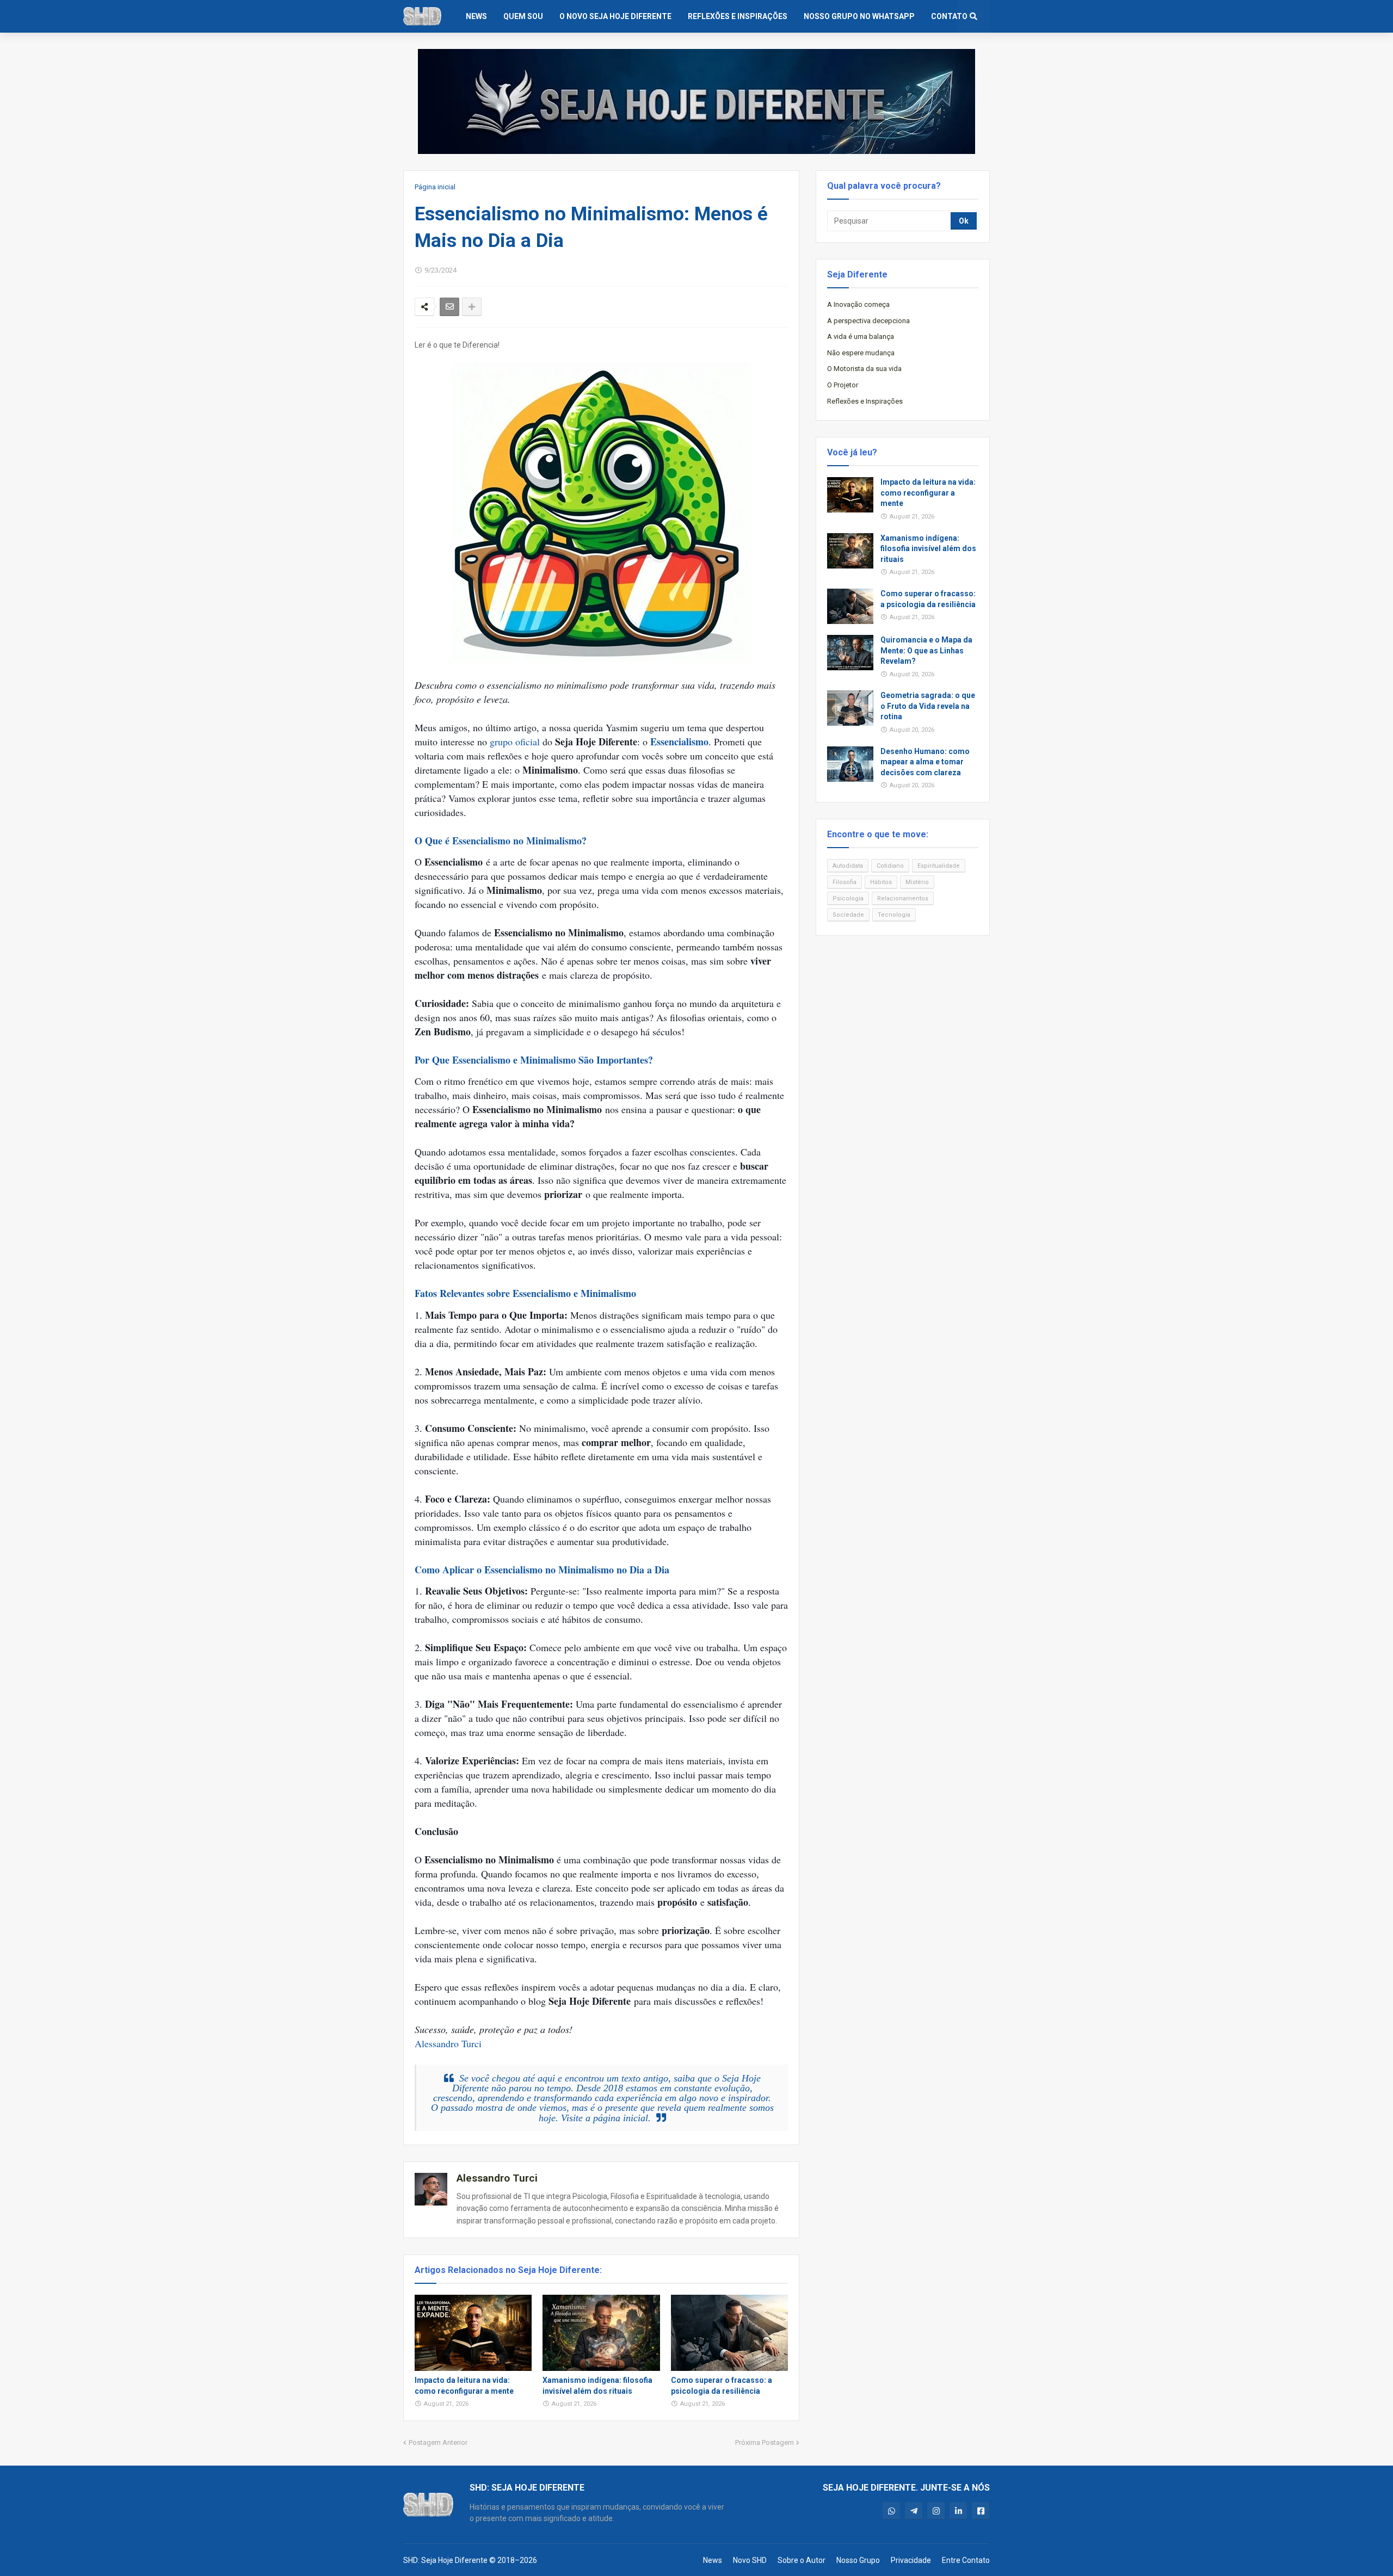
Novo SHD (750, 2560)
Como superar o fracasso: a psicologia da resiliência (722, 2386)
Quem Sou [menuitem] (523, 16)
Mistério (917, 882)
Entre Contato (966, 2560)
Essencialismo (679, 742)
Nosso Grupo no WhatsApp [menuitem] (859, 16)
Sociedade (848, 915)
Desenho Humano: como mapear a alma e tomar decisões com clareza (925, 762)
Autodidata (848, 866)
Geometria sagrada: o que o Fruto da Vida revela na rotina (928, 706)
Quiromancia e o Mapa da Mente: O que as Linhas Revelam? (926, 650)
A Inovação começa (858, 304)
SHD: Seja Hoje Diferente (445, 2560)
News (713, 2560)
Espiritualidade (939, 866)
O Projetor (843, 385)
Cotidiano (890, 866)
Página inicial (435, 187)
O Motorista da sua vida (864, 369)
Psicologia (848, 898)
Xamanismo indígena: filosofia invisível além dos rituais (597, 2386)
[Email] (449, 307)
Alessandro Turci (448, 2043)
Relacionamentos (903, 898)
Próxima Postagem (765, 2442)
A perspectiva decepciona (868, 321)
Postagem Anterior (438, 2442)
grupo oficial (515, 742)
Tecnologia (894, 915)
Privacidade (911, 2560)
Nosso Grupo (858, 2560)
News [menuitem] (476, 16)
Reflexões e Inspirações (865, 401)
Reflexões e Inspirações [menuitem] (738, 16)
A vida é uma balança (861, 336)
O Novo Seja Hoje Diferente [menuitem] (615, 16)
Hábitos (881, 882)
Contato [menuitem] (949, 16)
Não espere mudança (861, 353)
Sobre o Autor (802, 2560)
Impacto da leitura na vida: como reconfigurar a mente (464, 2386)
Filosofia (845, 882)
